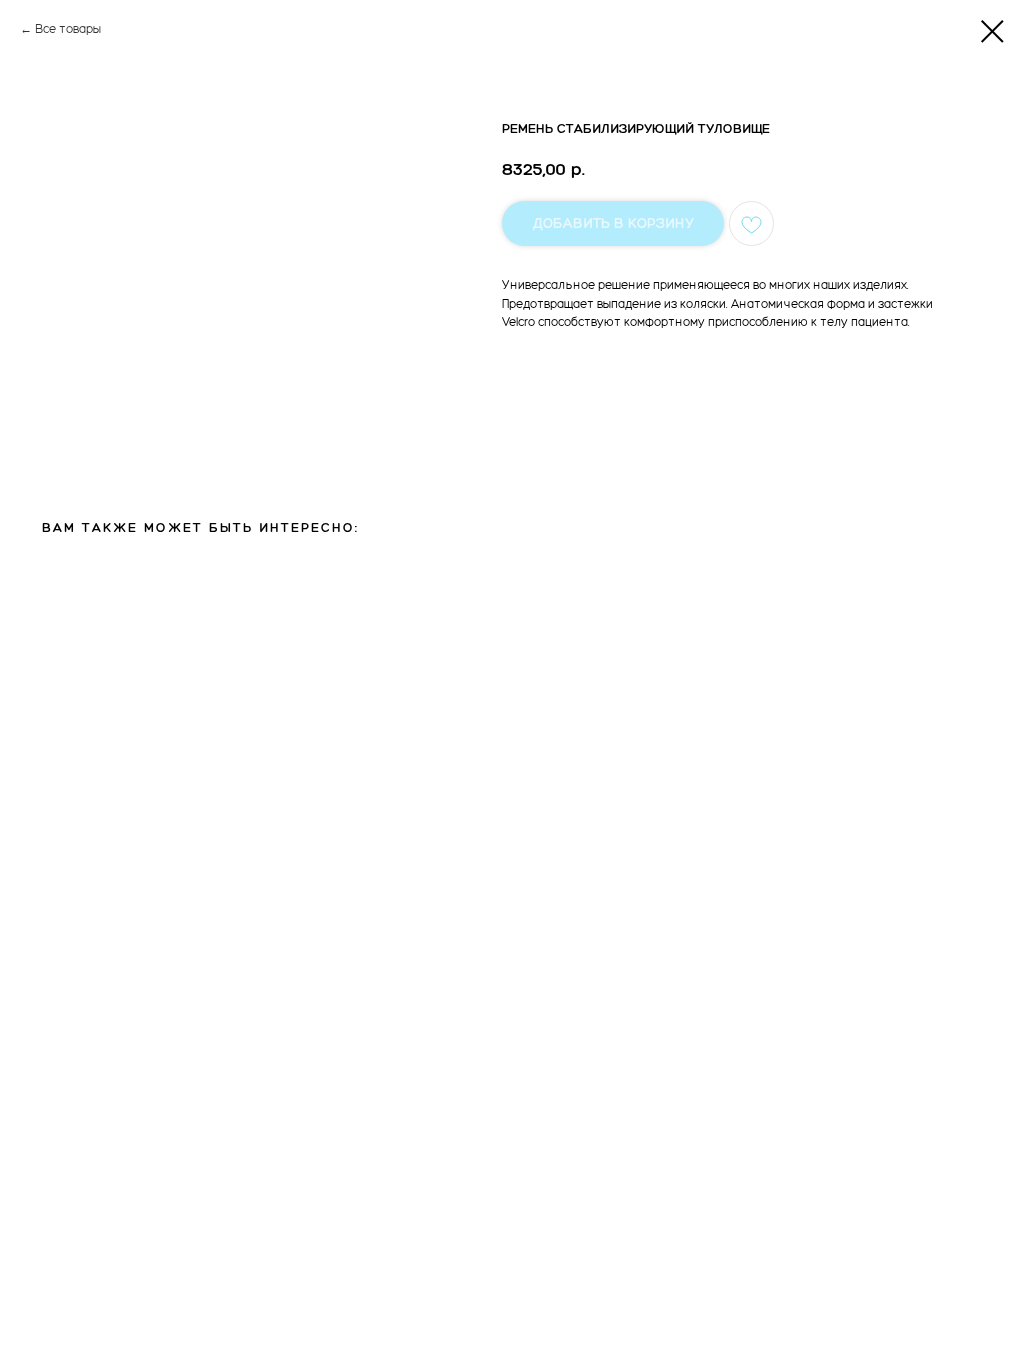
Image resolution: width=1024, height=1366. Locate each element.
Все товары (68, 29)
